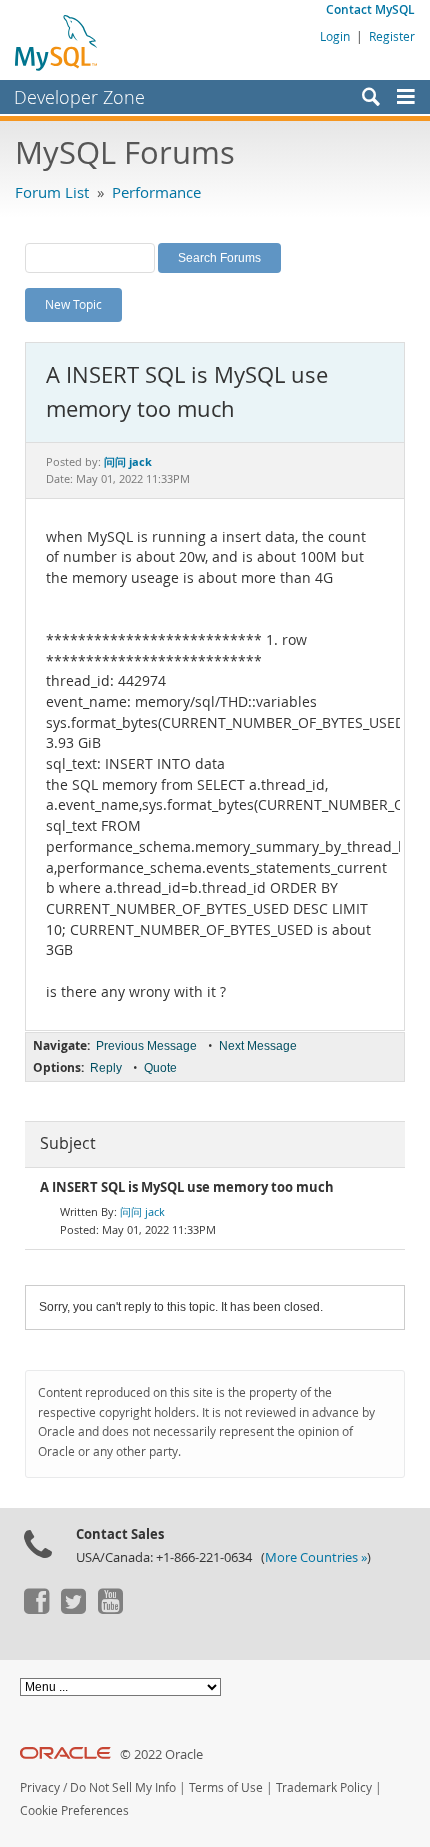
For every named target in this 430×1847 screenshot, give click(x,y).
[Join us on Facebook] (36, 1609)
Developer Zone (79, 97)
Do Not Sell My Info (123, 1787)
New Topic (73, 304)
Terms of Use (226, 1787)
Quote (160, 1068)
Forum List (52, 192)
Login (335, 36)
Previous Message (146, 1046)
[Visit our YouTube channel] (110, 1609)
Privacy (40, 1787)
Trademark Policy (324, 1787)
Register (392, 36)
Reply (106, 1068)
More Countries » (316, 1557)
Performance (156, 192)
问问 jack (142, 1211)
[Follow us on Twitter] (73, 1609)
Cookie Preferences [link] (74, 1810)
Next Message (258, 1046)
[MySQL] (57, 42)
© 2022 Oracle (161, 1754)
